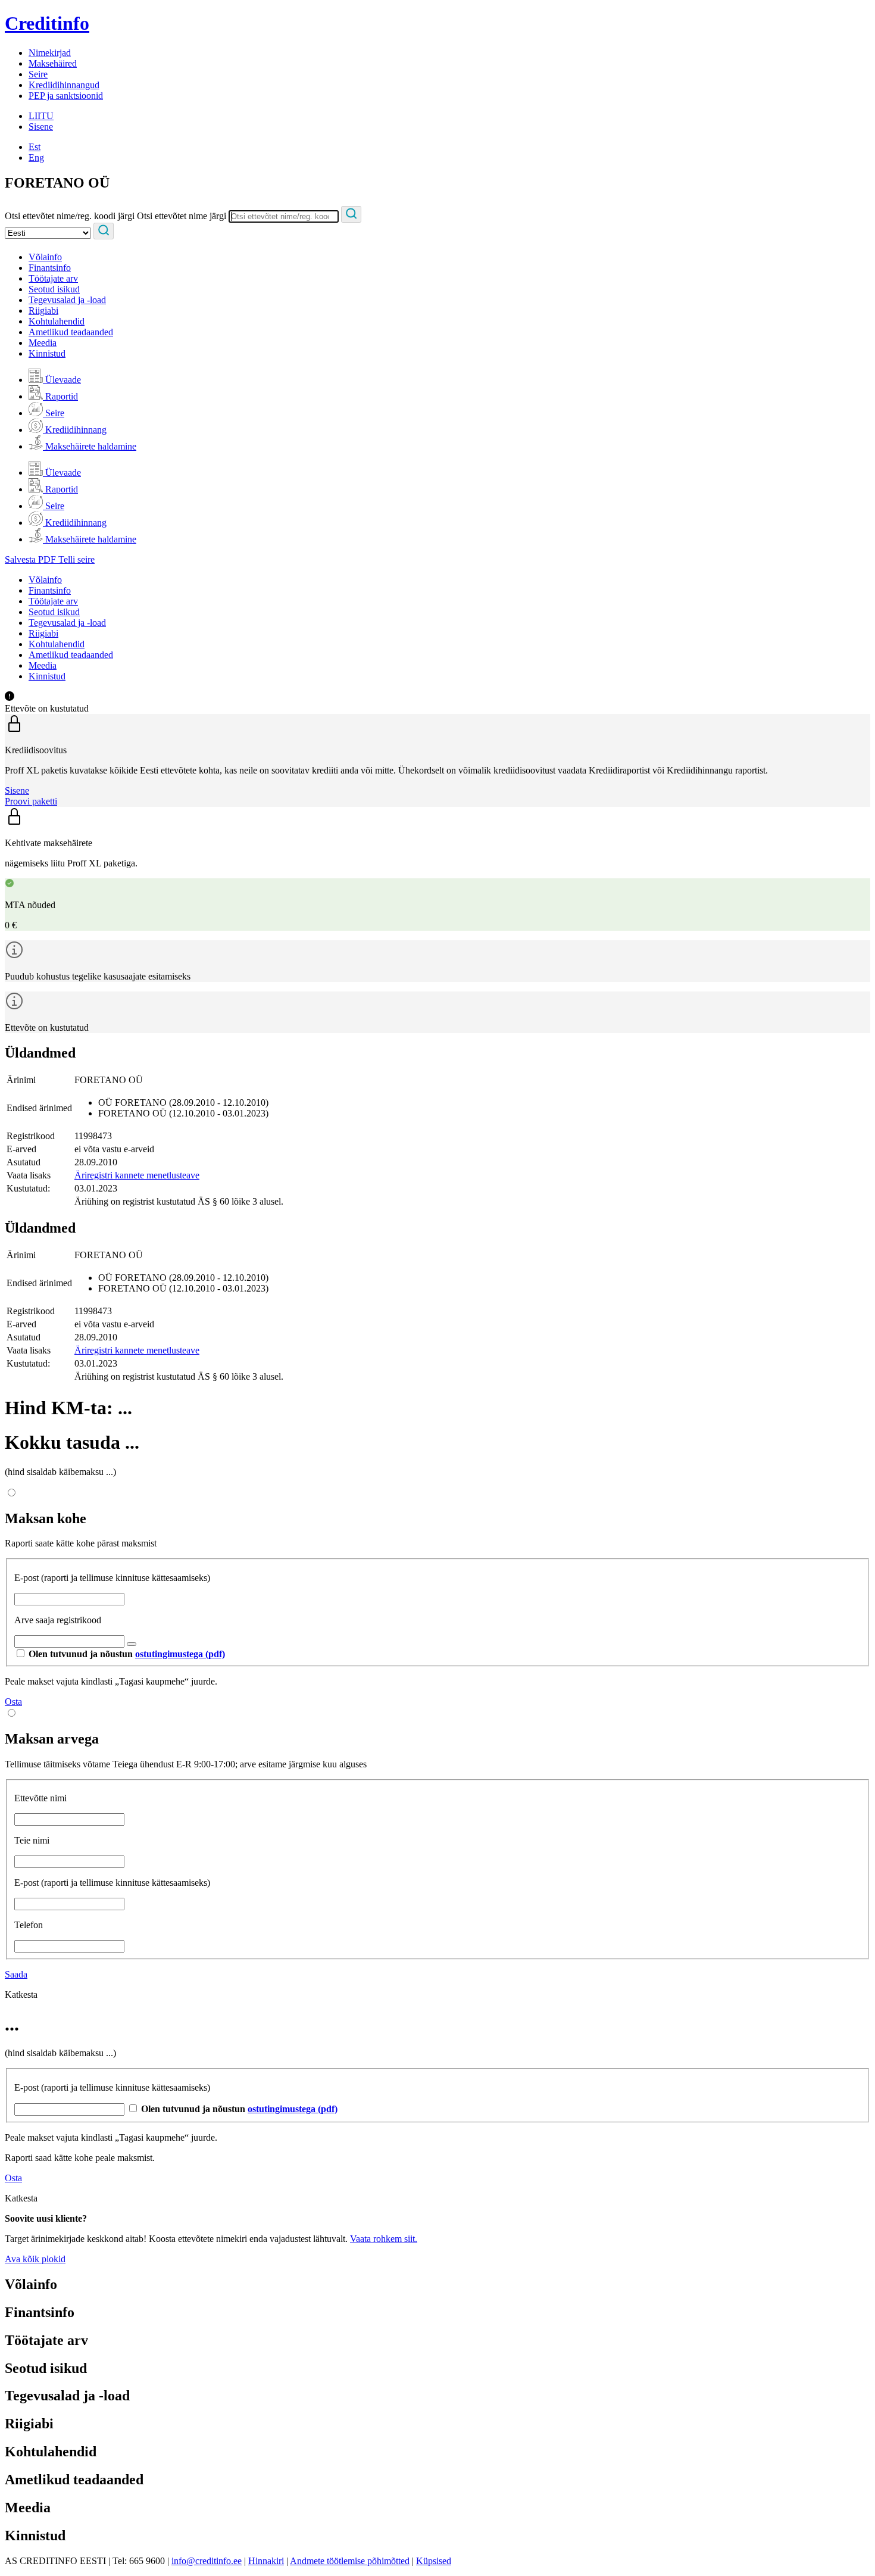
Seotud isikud (54, 289)
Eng (36, 158)
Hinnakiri (266, 2561)
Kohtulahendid (57, 321)
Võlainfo (45, 257)
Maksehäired (53, 63)
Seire (38, 74)
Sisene (41, 127)
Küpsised (434, 2561)
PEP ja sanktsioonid (66, 96)
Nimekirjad (50, 53)
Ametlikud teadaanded (71, 332)
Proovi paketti (31, 801)
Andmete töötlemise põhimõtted (350, 2561)
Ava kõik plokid (35, 2259)
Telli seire (76, 559)
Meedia (43, 343)
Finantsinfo (50, 268)
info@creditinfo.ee (207, 2561)
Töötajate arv (53, 278)
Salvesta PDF (32, 559)
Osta (13, 1702)
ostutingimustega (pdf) (180, 1654)
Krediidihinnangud (64, 85)
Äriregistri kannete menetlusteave (137, 1175)
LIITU (41, 116)
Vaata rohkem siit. (384, 2239)
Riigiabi (43, 311)
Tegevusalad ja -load (67, 300)
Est (35, 147)
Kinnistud (47, 353)
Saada (16, 1974)
